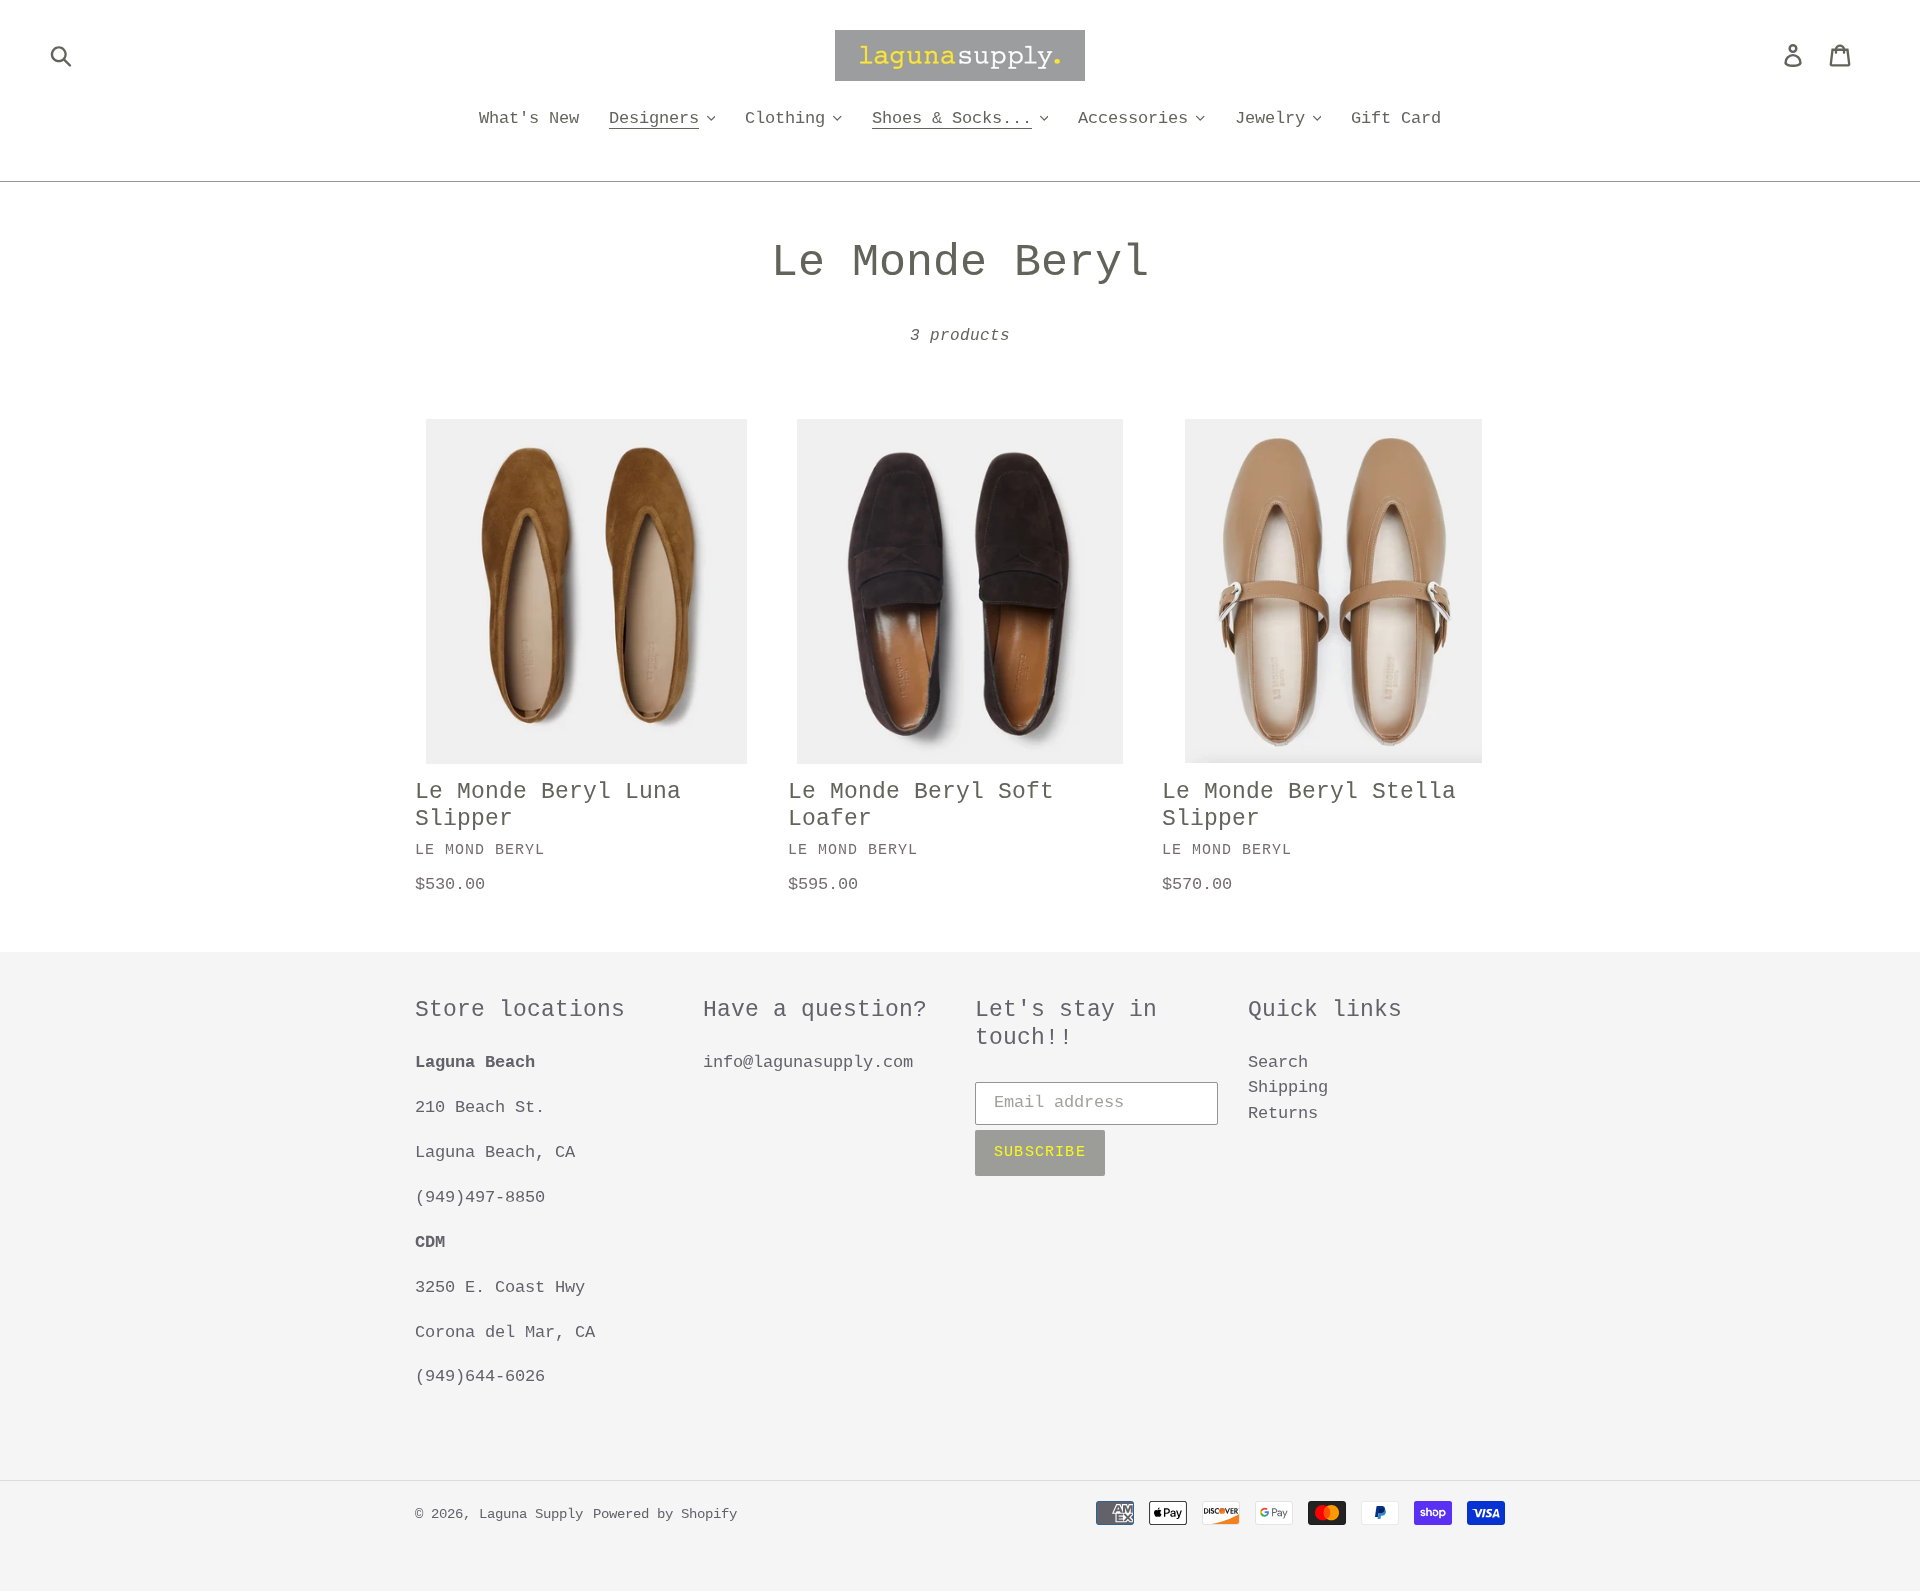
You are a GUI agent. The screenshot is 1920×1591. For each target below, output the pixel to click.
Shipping (1288, 1087)
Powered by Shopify (665, 1514)
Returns (1283, 1113)
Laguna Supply (531, 1514)
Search (1278, 1062)
